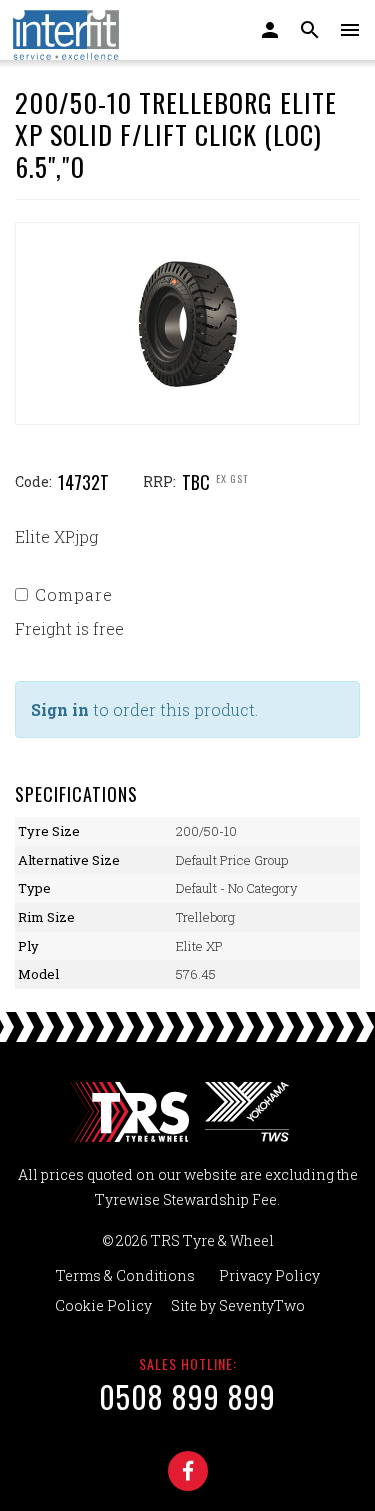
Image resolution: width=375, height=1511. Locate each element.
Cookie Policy (103, 1305)
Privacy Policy (269, 1275)
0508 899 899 (187, 1396)
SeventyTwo (262, 1305)
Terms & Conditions (125, 1275)
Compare (74, 594)
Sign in (60, 709)
